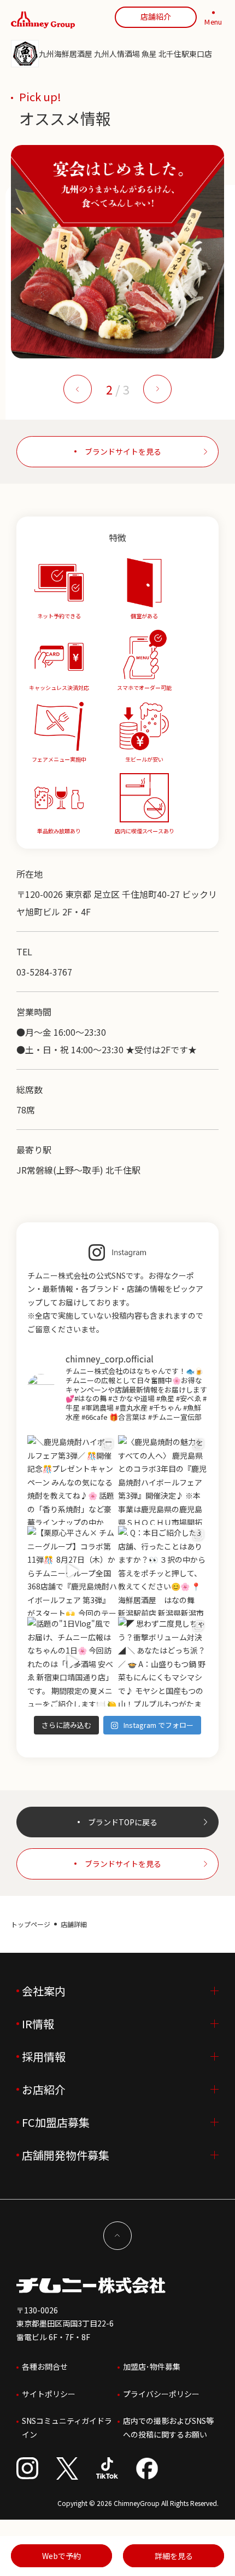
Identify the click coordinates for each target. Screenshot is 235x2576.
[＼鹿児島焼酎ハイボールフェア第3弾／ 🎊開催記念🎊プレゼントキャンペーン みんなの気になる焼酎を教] (72, 1480)
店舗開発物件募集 (66, 2155)
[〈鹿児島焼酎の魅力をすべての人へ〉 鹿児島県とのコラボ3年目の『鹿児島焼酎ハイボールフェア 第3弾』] (163, 1480)
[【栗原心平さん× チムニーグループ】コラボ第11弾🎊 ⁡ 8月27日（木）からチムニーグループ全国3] (72, 1571)
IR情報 (38, 2024)
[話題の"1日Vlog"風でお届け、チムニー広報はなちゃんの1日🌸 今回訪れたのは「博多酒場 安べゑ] (72, 1662)
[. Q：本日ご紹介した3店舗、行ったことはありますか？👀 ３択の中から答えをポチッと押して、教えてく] (163, 1571)
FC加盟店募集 (56, 2122)
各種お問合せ (45, 2366)
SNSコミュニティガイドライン (67, 2427)
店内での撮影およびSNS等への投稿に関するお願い (168, 2427)
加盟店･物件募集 (152, 2366)
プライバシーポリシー (161, 2394)
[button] (78, 389)
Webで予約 (61, 2556)
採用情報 (44, 2056)
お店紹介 (44, 2089)
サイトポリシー (49, 2394)
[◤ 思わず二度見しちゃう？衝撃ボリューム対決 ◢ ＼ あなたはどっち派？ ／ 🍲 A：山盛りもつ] (163, 1662)
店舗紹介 (156, 16)
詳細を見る (174, 2556)
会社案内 (44, 1991)
